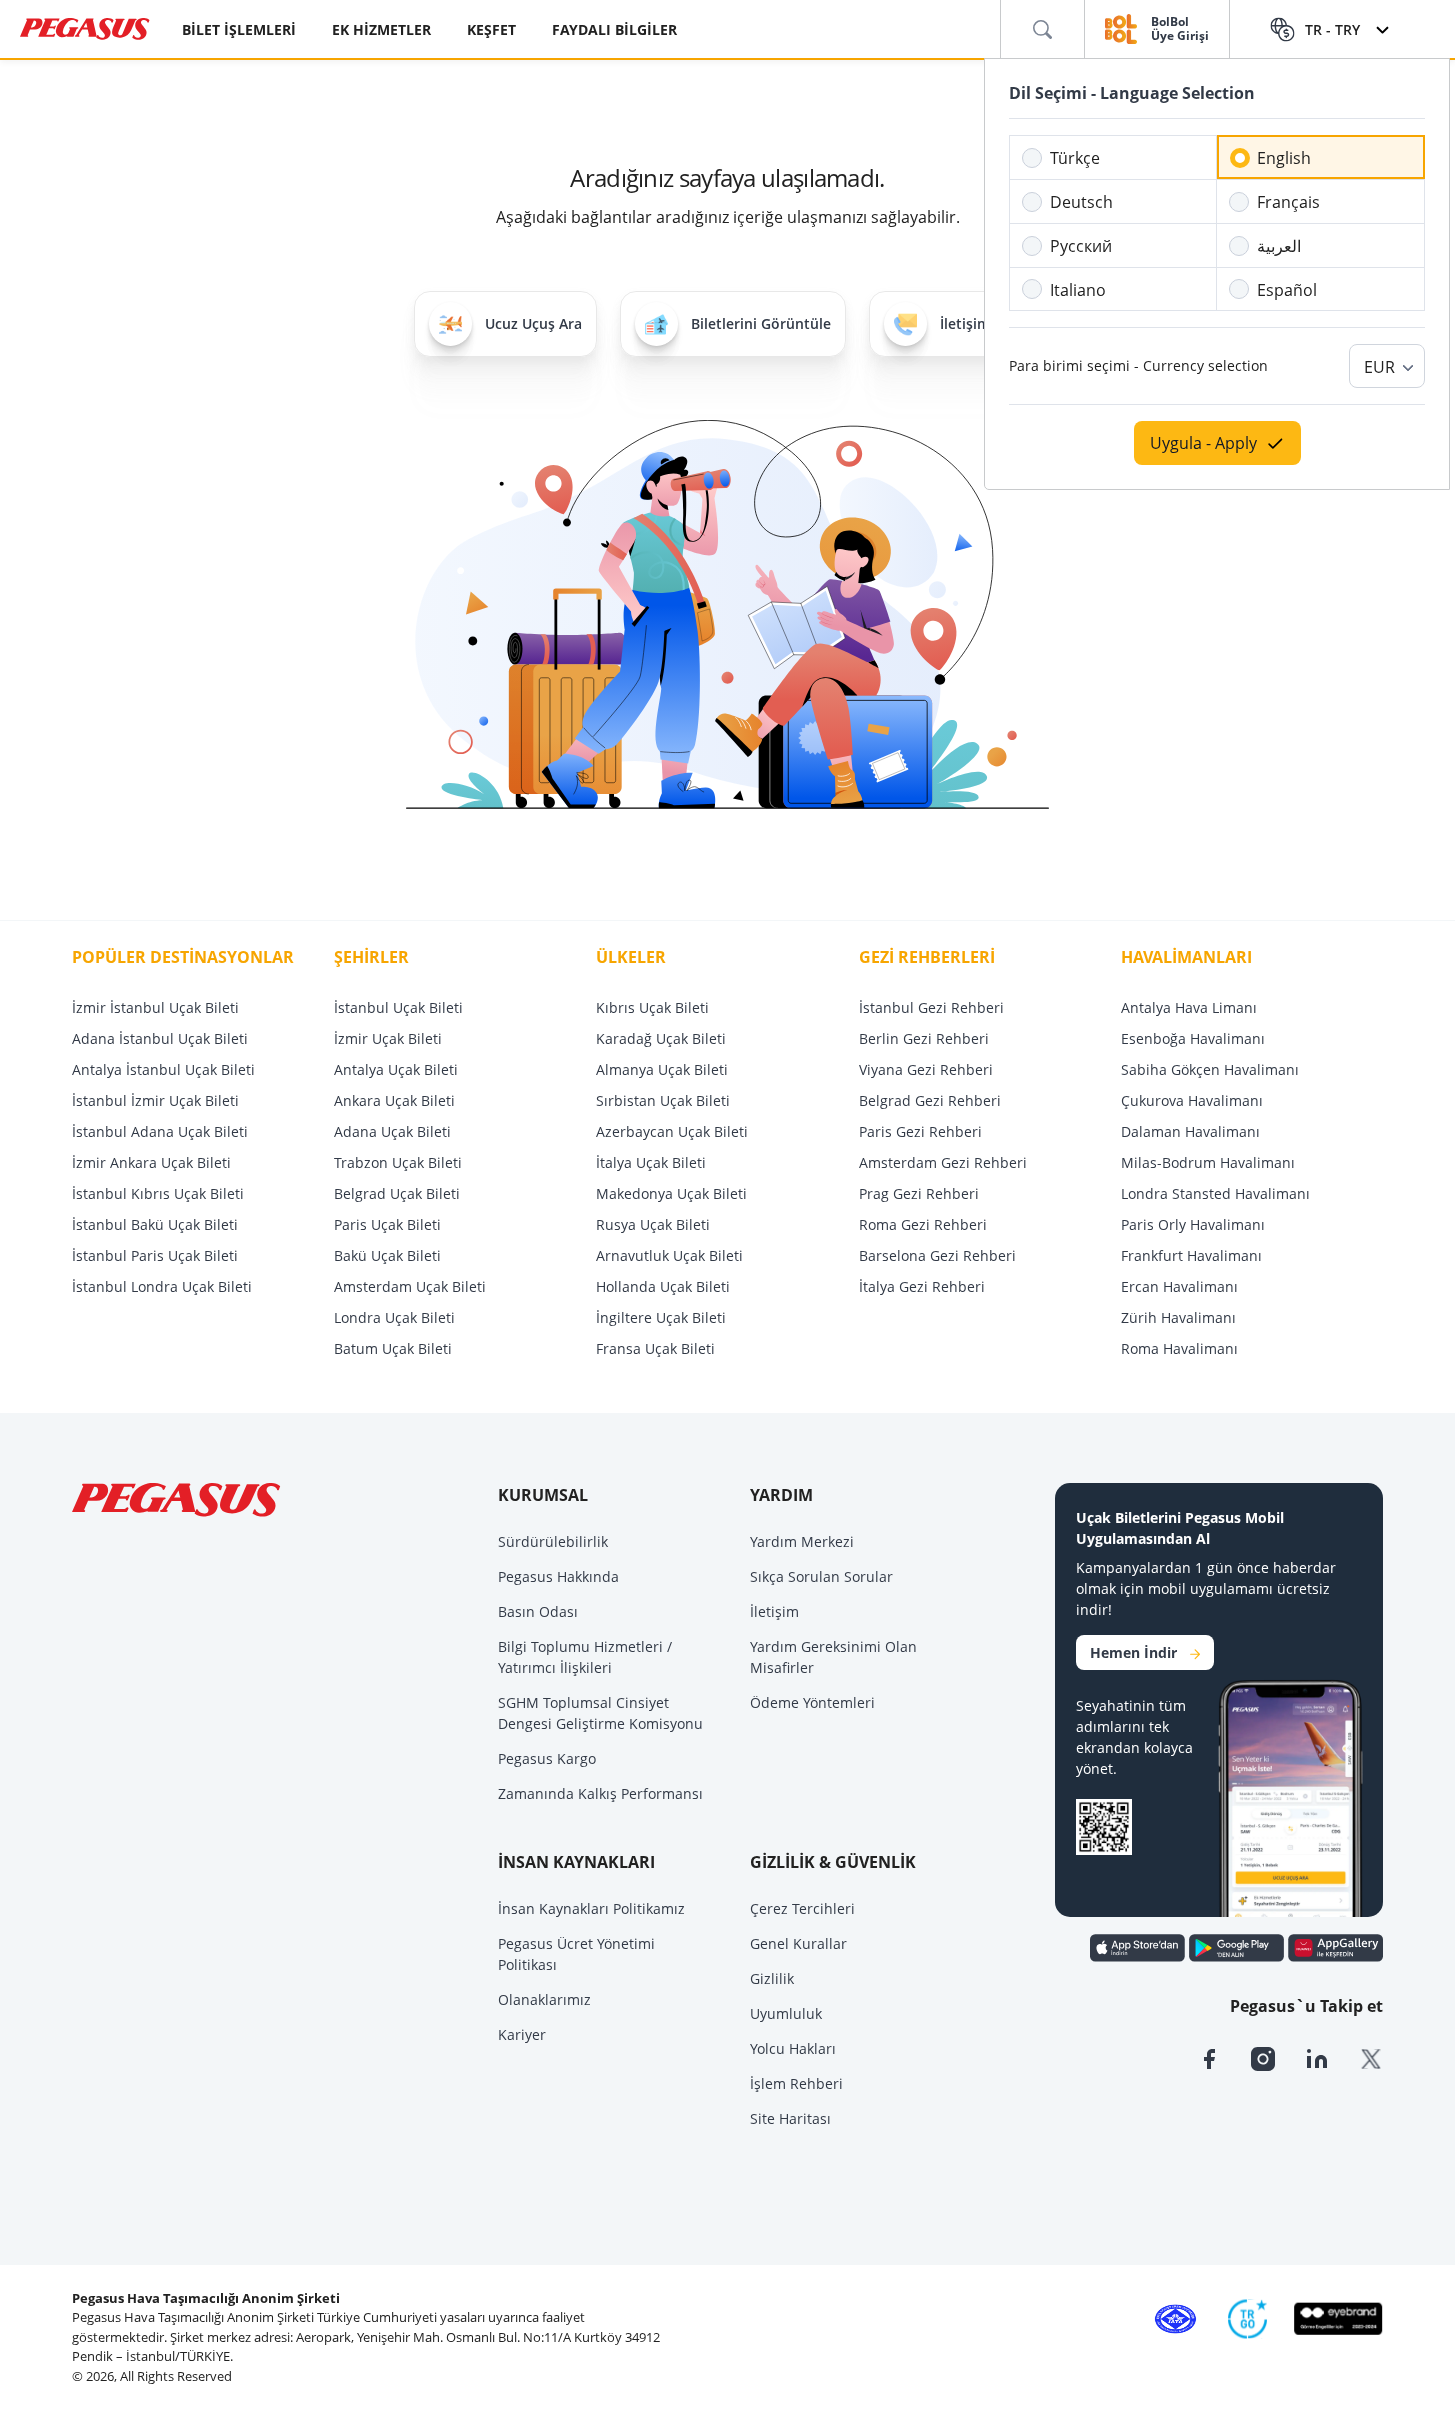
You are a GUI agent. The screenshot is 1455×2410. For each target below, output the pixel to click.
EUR (1379, 367)
